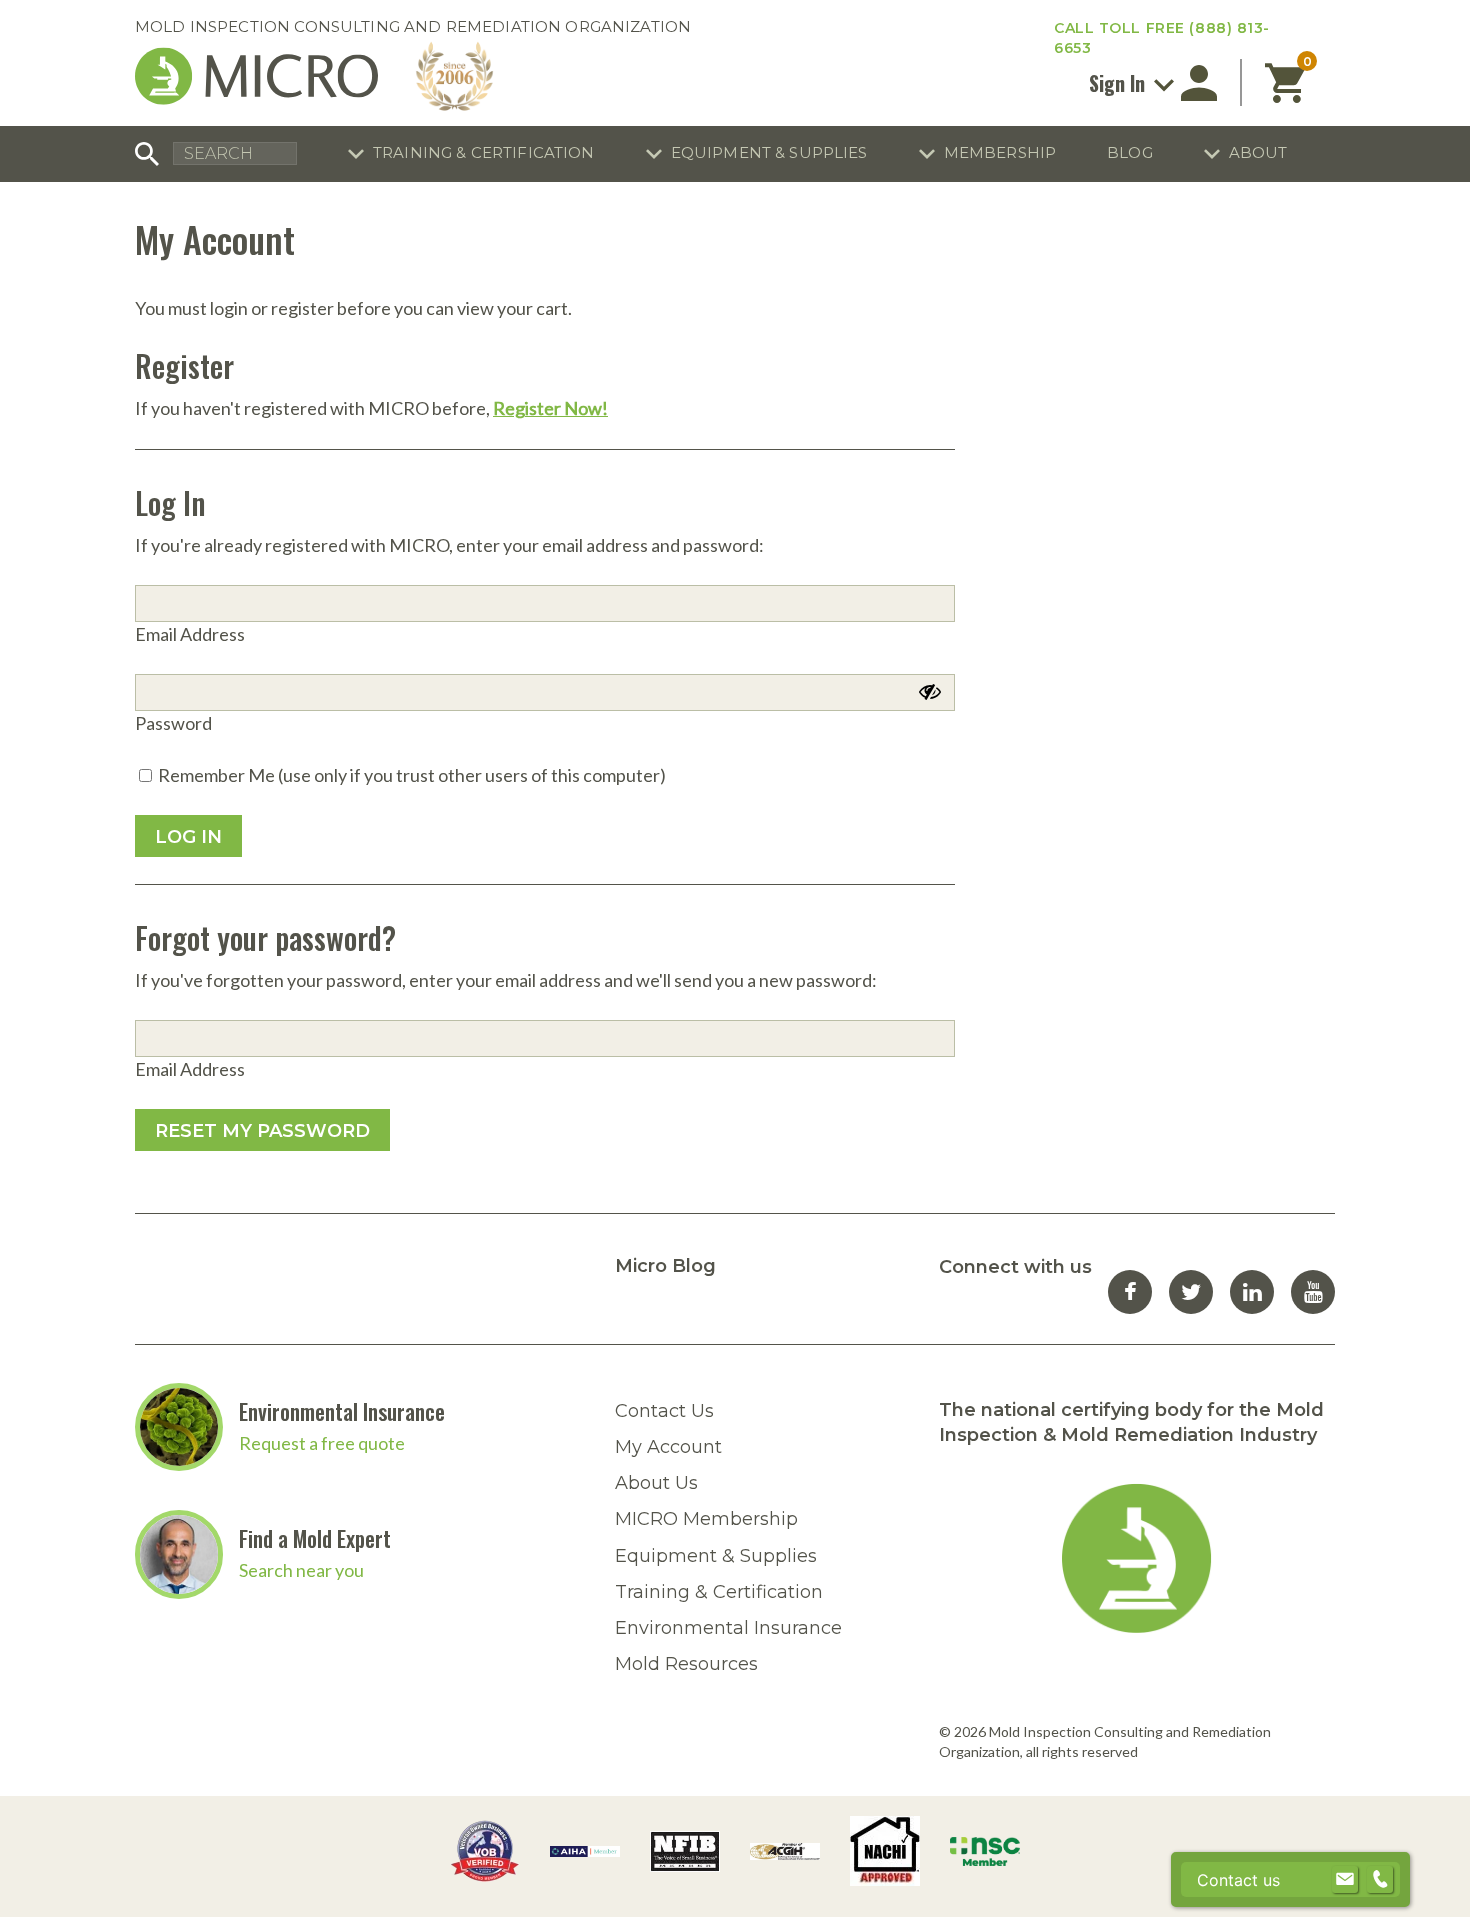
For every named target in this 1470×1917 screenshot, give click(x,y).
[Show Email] (1345, 1880)
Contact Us (664, 1411)
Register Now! (550, 408)
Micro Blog (665, 1266)
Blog (1130, 152)
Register (184, 365)
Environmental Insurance (342, 1411)
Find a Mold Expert (315, 1538)
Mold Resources (686, 1664)
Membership (1000, 152)
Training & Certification (484, 152)
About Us (656, 1483)
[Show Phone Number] (1380, 1880)
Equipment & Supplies (769, 152)
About (1258, 152)
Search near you (301, 1570)
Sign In (1119, 83)
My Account (668, 1447)
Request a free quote (322, 1443)
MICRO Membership (706, 1519)
